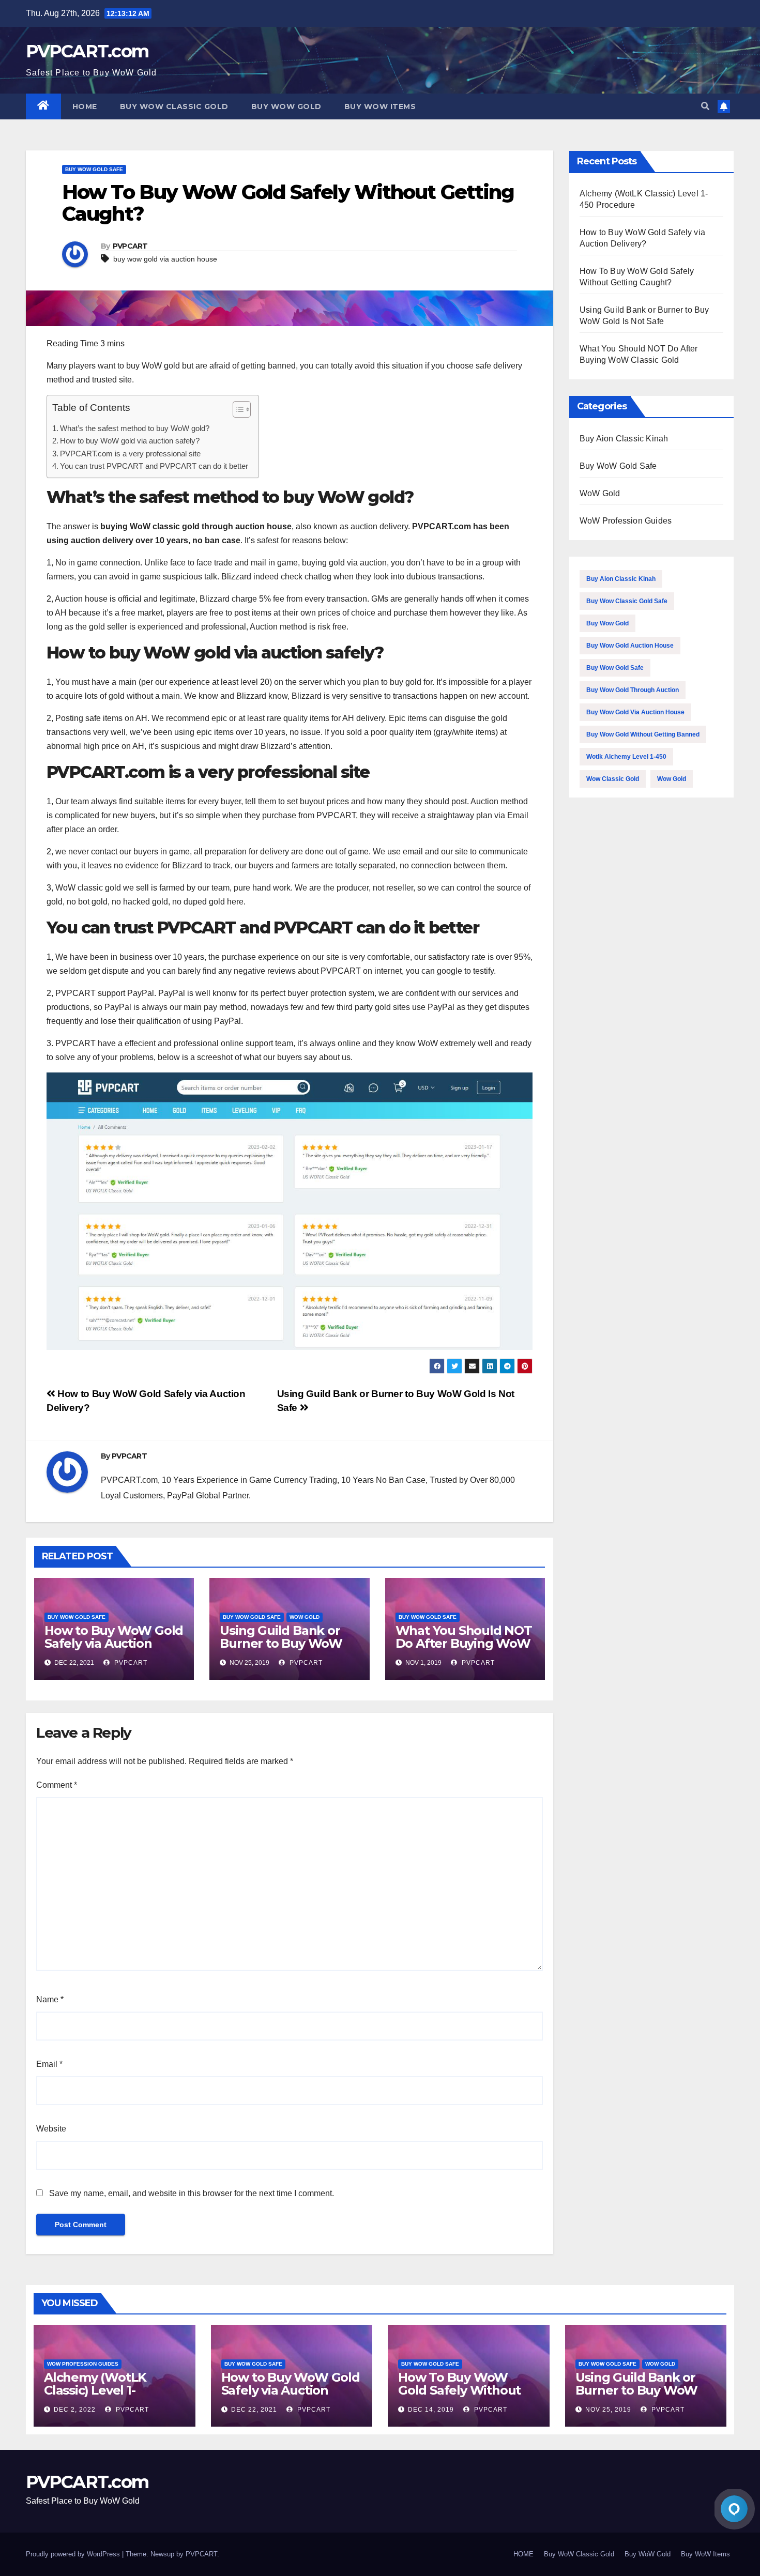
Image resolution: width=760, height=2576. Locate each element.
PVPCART (130, 246)
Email (49, 2064)
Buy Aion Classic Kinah (624, 439)
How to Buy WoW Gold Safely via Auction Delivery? (114, 1643)
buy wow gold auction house (630, 646)
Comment (57, 1785)
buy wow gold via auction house (165, 259)
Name (50, 1999)
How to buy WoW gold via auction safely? (130, 441)
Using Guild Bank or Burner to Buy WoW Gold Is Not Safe (281, 1643)
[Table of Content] (242, 409)
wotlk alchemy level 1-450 (626, 757)
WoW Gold (305, 1617)
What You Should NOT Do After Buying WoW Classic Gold (464, 1643)
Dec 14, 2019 (431, 2410)
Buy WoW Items (380, 106)
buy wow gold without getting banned (643, 734)
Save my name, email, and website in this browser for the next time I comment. (192, 2193)
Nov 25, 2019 (608, 2410)
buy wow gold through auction (633, 690)
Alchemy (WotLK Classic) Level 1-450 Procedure (95, 2390)
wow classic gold (613, 779)
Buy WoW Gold (286, 106)
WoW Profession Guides (626, 521)
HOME (85, 106)
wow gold (672, 779)
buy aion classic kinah (621, 579)
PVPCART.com (87, 51)
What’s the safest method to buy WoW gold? (135, 428)
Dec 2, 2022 (75, 2410)
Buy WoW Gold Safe (94, 169)
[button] (705, 106)
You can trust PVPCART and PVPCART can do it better (154, 466)
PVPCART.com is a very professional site (130, 454)
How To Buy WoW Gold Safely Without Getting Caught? (459, 2390)
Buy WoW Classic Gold (174, 106)
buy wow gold (607, 623)
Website (51, 2129)
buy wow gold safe (615, 668)
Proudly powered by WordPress (74, 2554)
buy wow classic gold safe (627, 601)
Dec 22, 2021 (254, 2410)
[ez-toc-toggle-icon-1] (237, 411)
